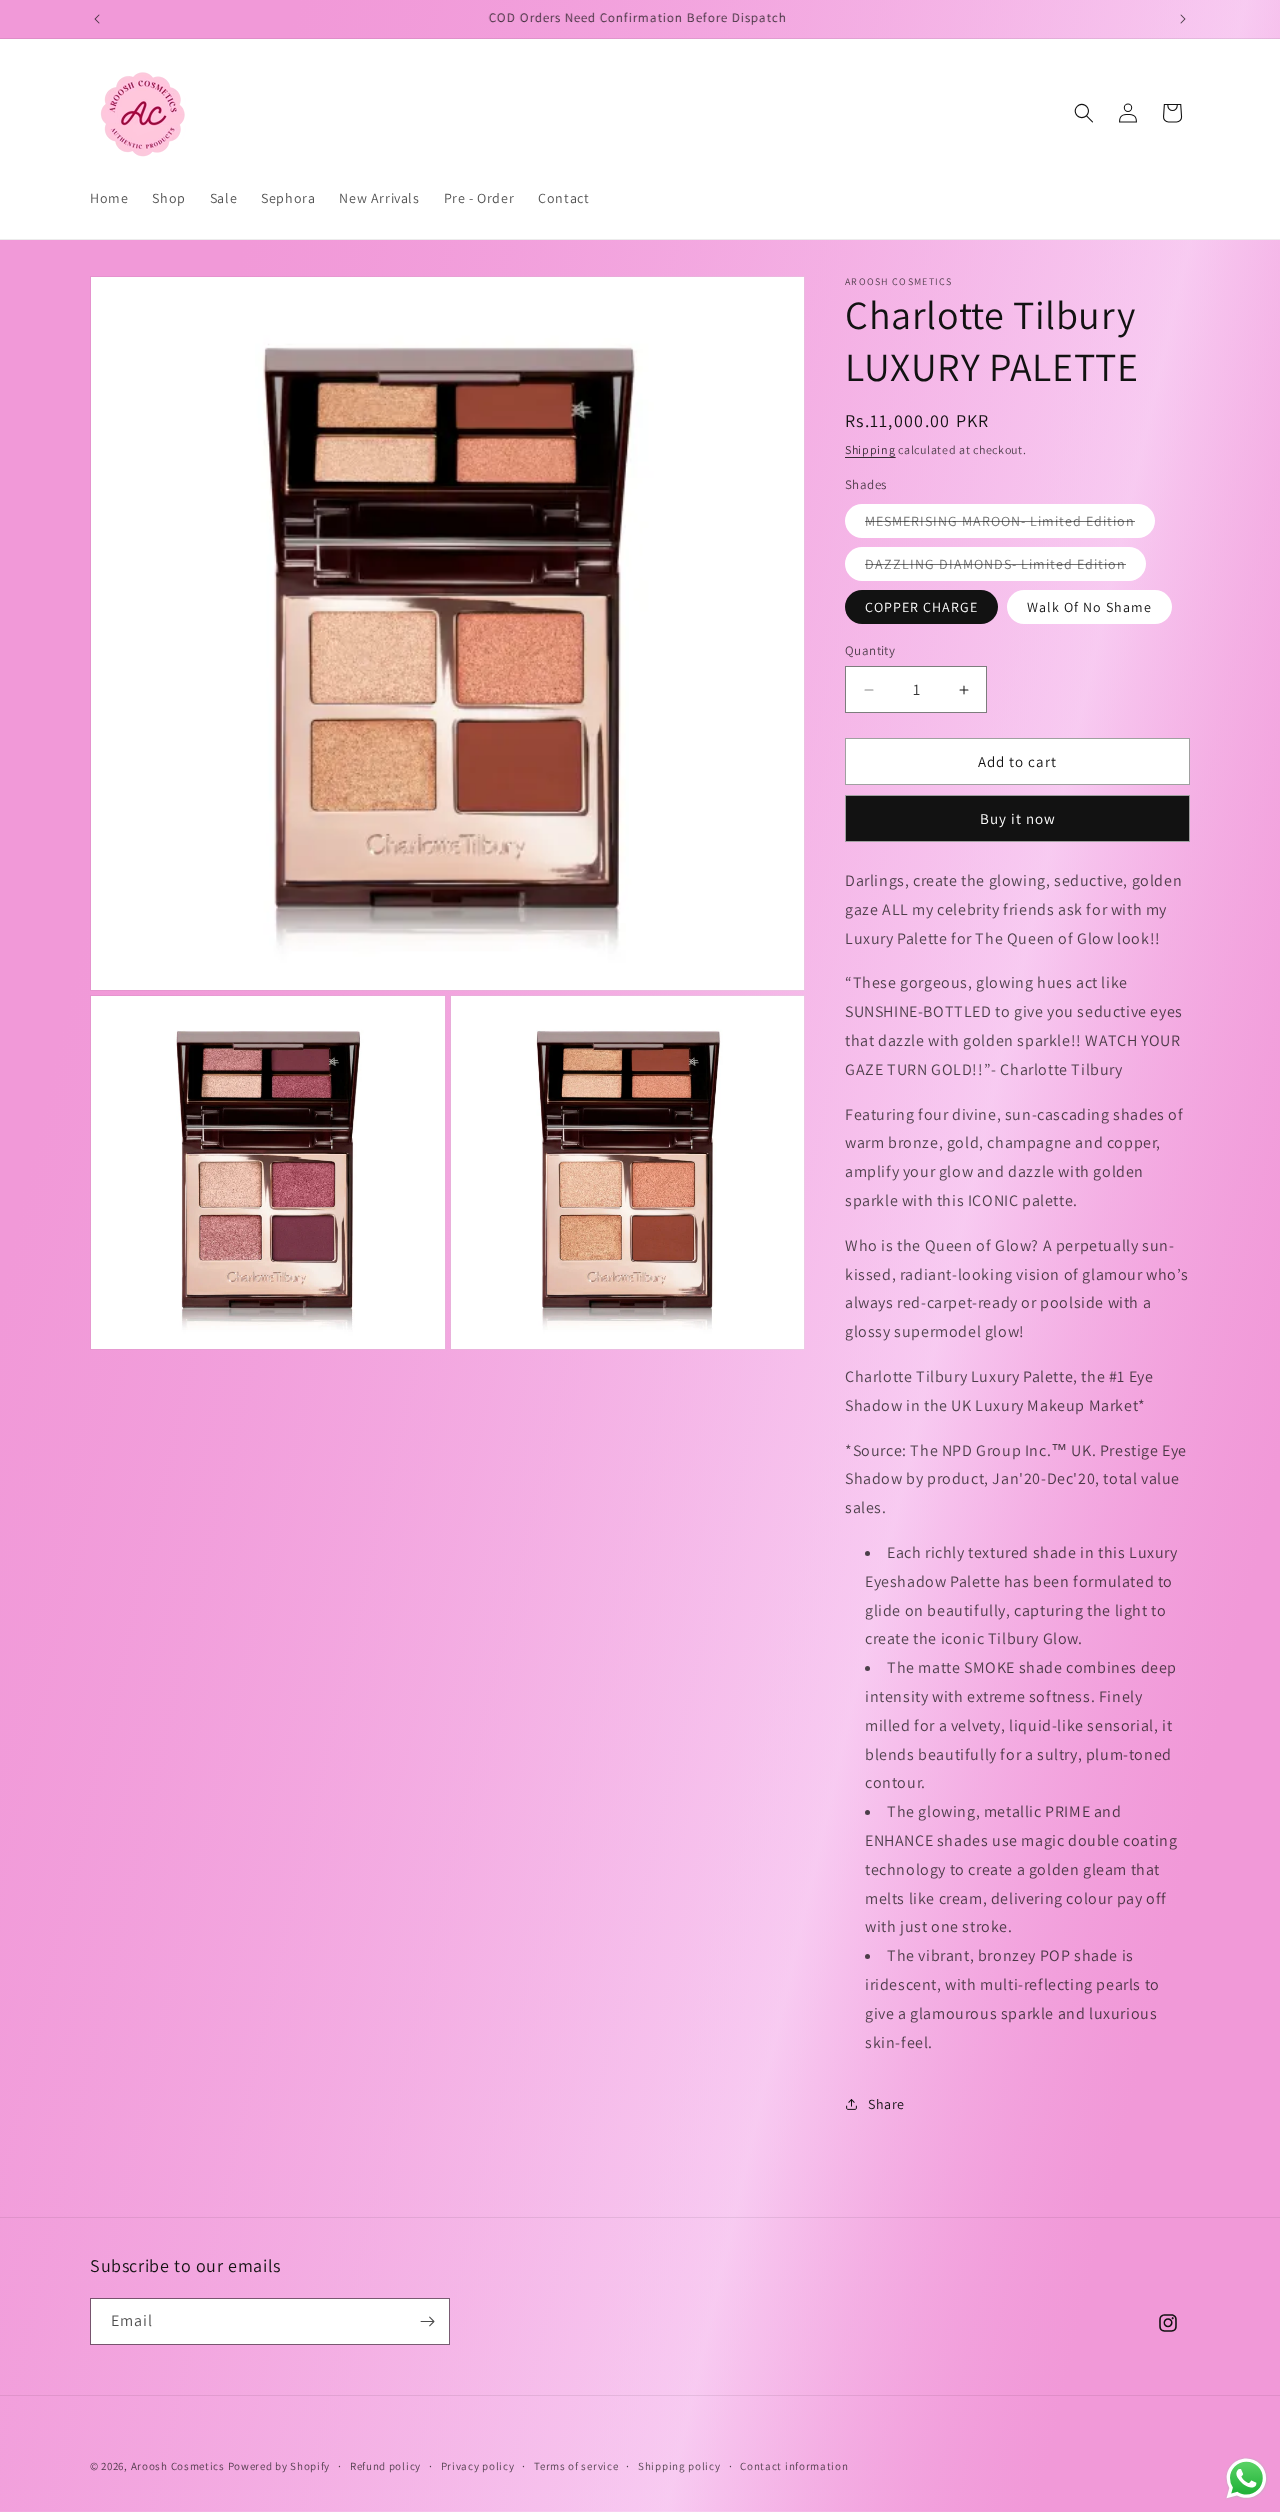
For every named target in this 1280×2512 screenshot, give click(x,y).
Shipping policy (679, 2466)
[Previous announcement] (97, 19)
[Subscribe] (427, 2321)
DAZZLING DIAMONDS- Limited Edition (1005, 567)
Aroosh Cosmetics (178, 2466)
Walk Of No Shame (1089, 607)
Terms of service (576, 2466)
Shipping (870, 449)
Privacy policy (478, 2466)
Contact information (794, 2466)
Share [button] (886, 2104)
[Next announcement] (1183, 19)
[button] (1084, 113)
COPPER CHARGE (921, 607)
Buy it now (1018, 818)
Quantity (870, 650)
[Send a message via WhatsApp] (1246, 2478)
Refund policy (385, 2466)
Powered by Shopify (279, 2466)
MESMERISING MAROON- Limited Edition (1010, 524)
